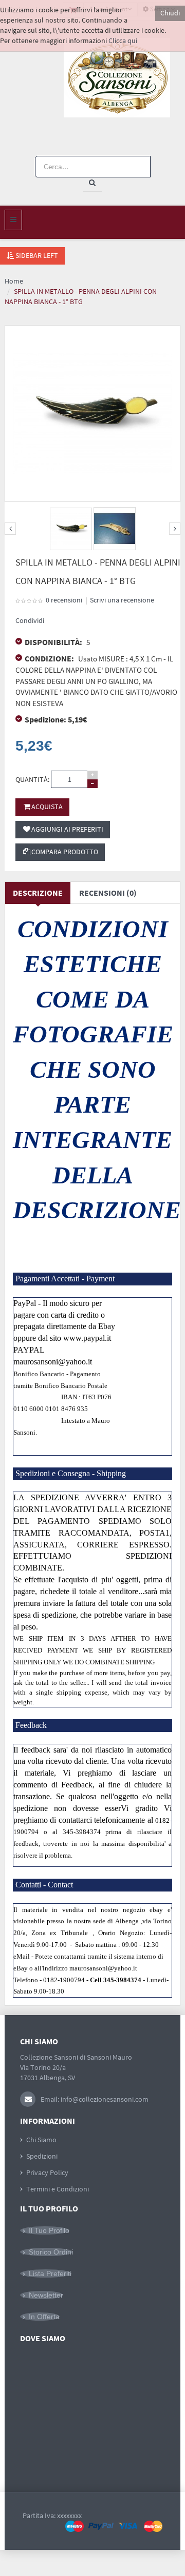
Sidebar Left (36, 255)
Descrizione (38, 893)
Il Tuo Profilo (49, 2230)
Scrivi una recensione (122, 600)
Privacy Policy (47, 2172)
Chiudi (170, 13)
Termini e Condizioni (58, 2189)
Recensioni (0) (108, 893)
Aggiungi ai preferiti (67, 829)
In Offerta (44, 2317)
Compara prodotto (65, 852)
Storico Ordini (51, 2252)
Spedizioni (42, 2156)
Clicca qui (123, 41)
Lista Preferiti (50, 2273)
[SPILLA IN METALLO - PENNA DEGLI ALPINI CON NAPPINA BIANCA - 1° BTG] (71, 529)
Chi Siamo (41, 2140)
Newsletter (46, 2295)
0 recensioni (64, 600)
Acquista (47, 807)
